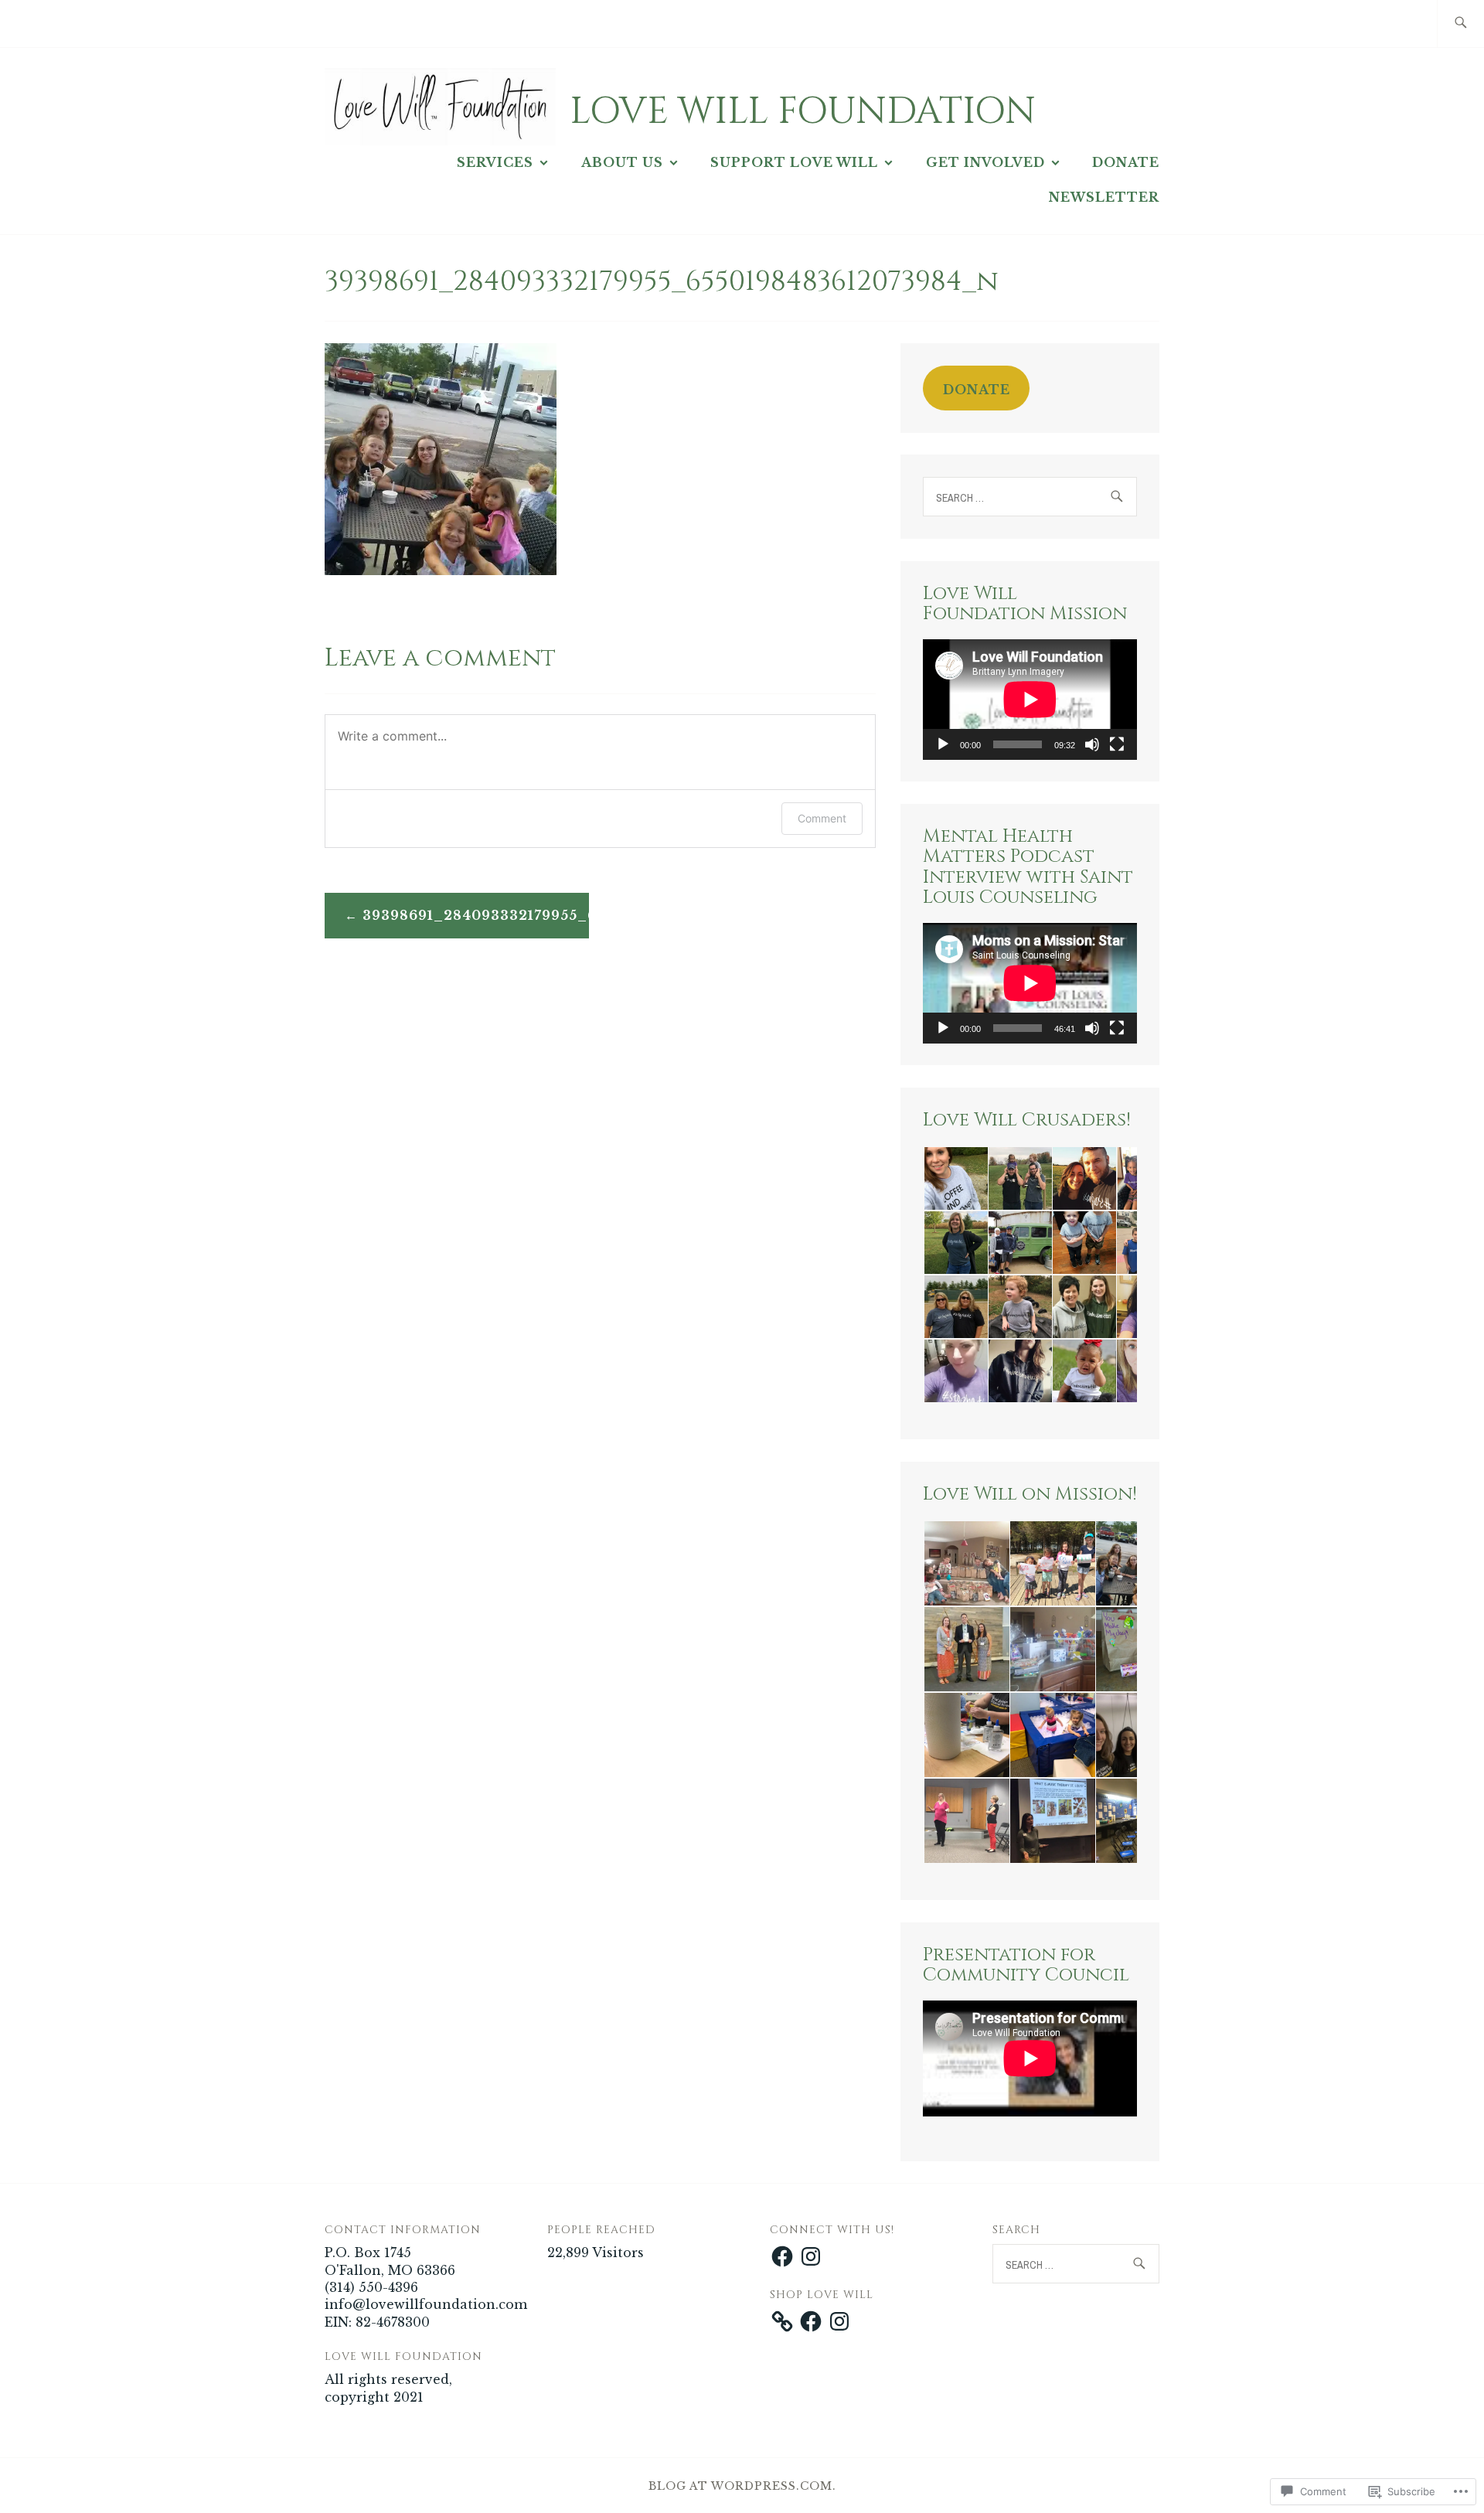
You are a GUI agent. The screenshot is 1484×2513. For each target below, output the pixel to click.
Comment (822, 818)
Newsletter (1104, 197)
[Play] (943, 744)
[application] (1030, 700)
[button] (955, 1179)
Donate (1126, 162)
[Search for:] (1460, 24)
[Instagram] (811, 2256)
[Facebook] (782, 2256)
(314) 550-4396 (371, 2287)
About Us (622, 162)
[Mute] (1092, 744)
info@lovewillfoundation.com (426, 2304)
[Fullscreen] (1117, 744)
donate (977, 390)
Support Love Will (794, 162)
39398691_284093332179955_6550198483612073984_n (476, 915)
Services (495, 162)
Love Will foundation (803, 112)
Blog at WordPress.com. (742, 2486)
